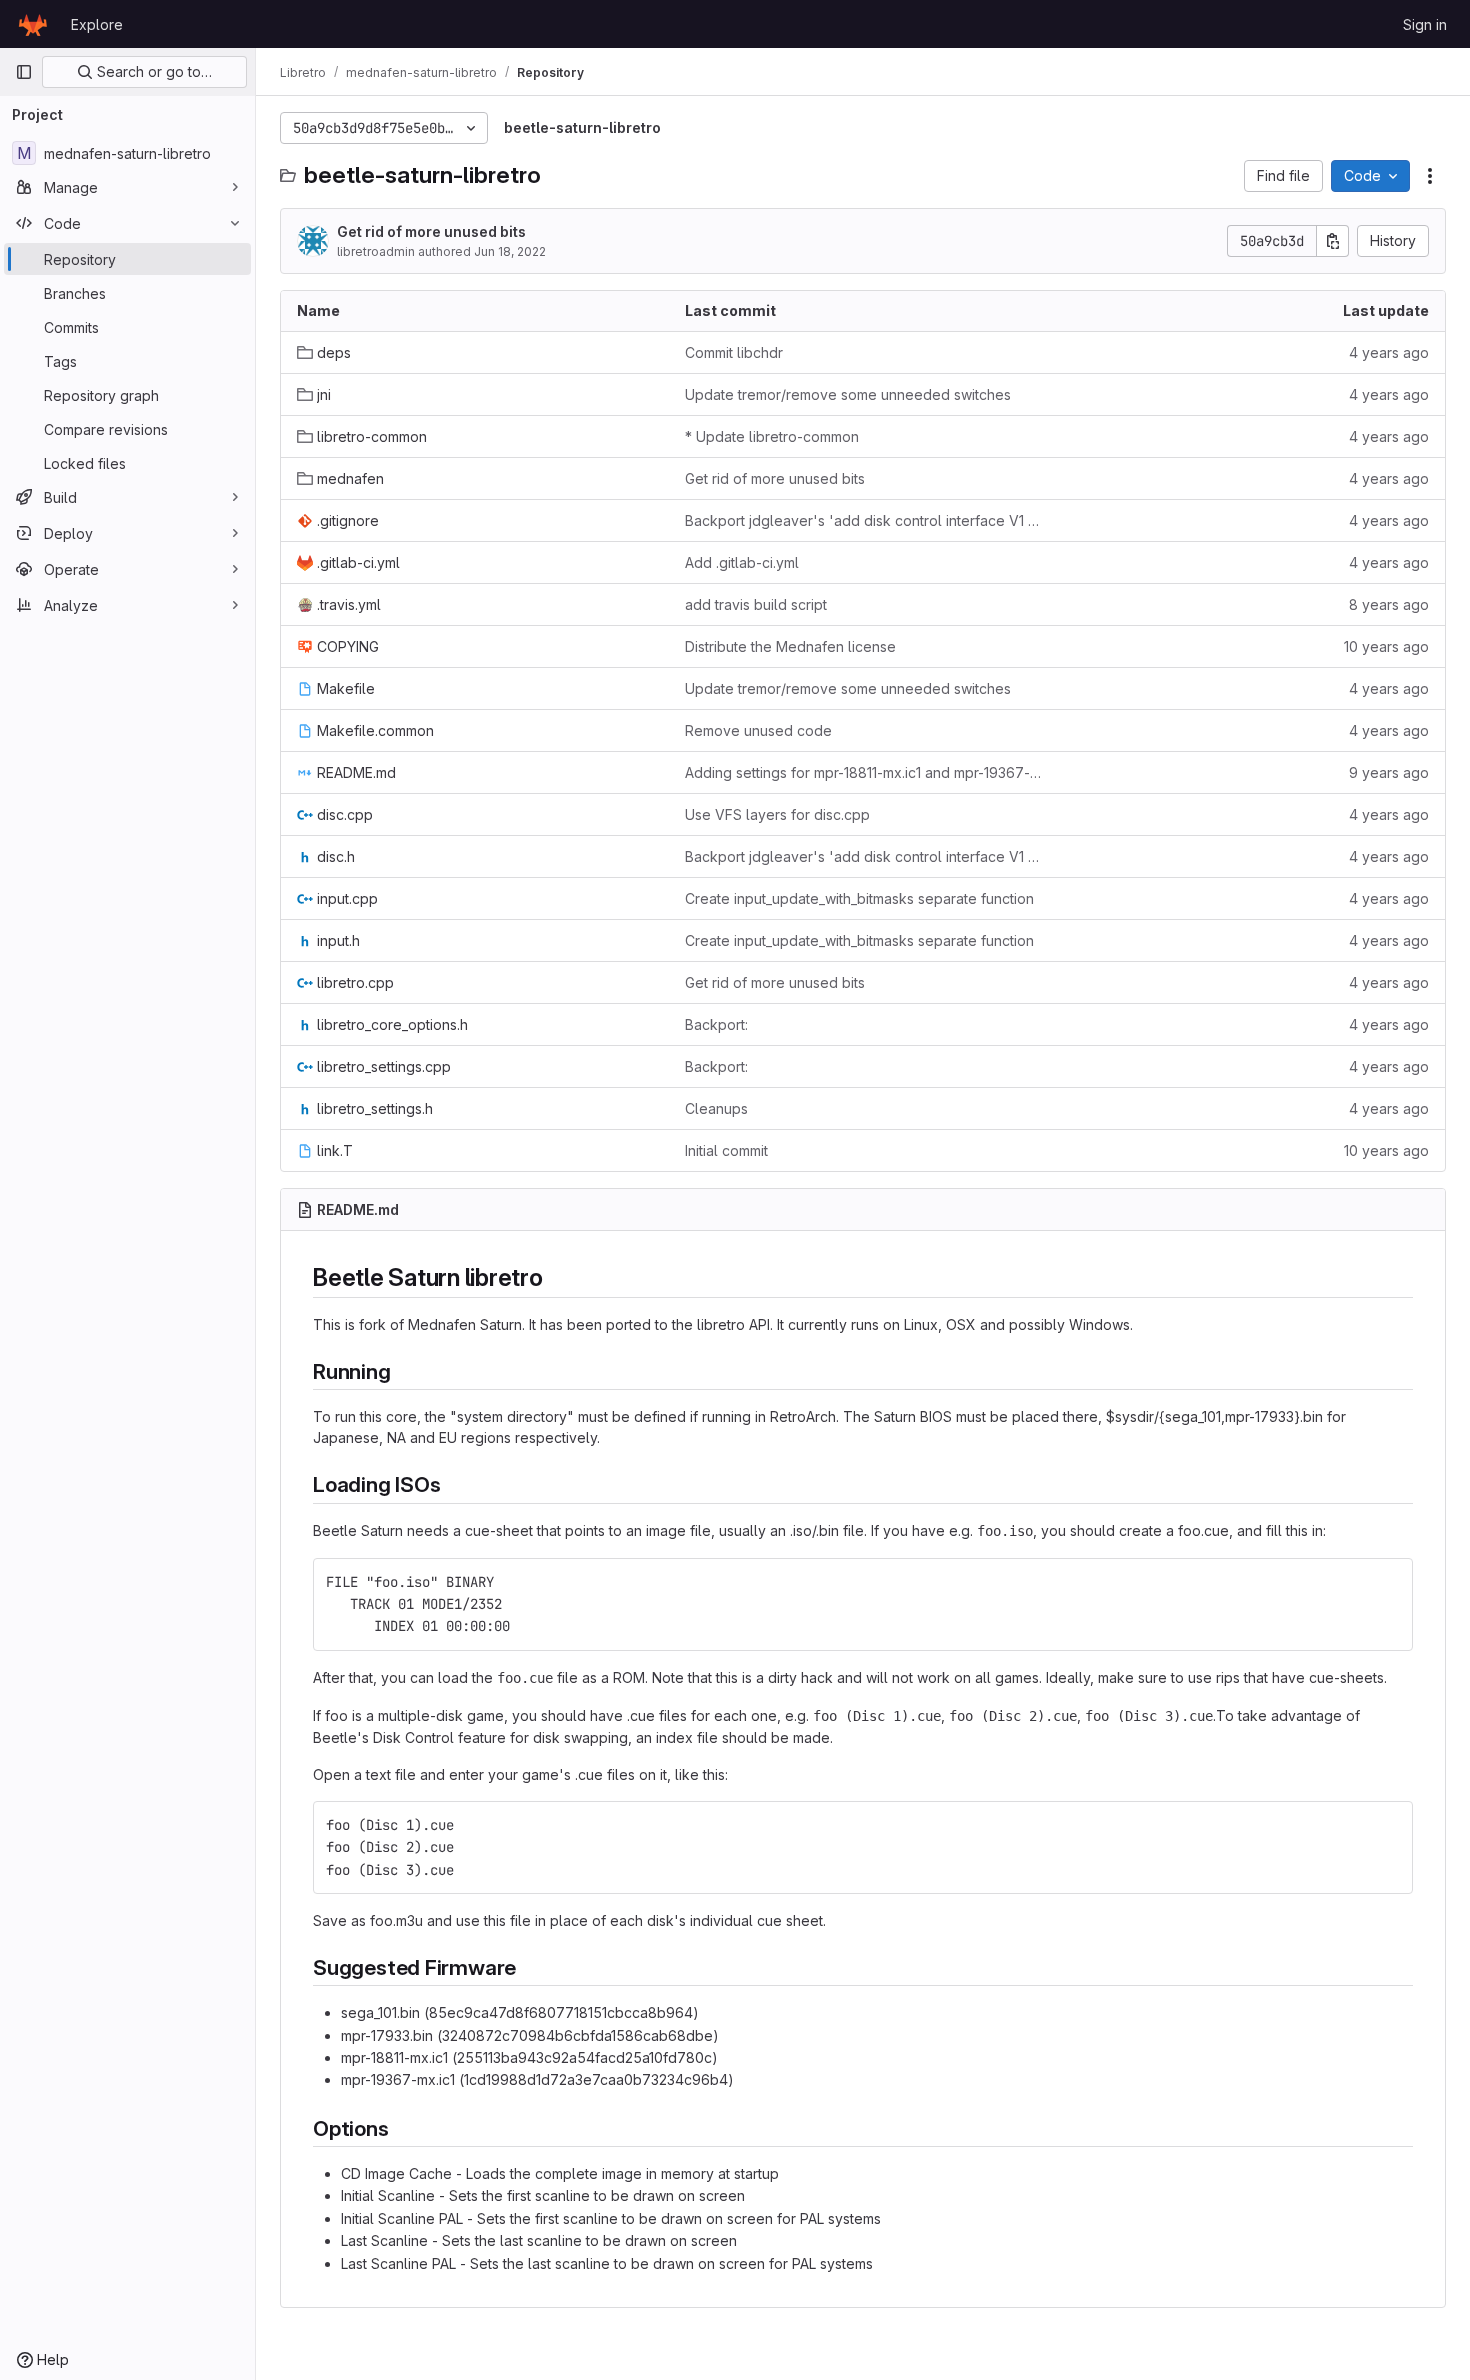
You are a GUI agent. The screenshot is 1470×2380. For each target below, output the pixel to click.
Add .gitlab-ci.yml (742, 562)
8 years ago (1389, 604)
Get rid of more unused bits (431, 231)
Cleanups (716, 1108)
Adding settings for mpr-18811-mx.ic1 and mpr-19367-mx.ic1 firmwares (863, 772)
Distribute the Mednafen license (790, 646)
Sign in (1425, 24)
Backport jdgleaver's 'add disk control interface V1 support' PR (863, 520)
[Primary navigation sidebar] (24, 72)
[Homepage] (33, 24)
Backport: (716, 1024)
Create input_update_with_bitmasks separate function (859, 898)
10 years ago (1386, 646)
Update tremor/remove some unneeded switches (848, 394)
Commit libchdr (734, 352)
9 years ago (1389, 772)
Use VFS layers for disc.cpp (777, 814)
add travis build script (756, 604)
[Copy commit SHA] (1333, 241)
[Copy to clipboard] (1389, 1582)
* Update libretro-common (772, 436)
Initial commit (726, 1150)
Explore (97, 24)
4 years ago (1389, 352)
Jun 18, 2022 (510, 251)
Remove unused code (758, 730)
